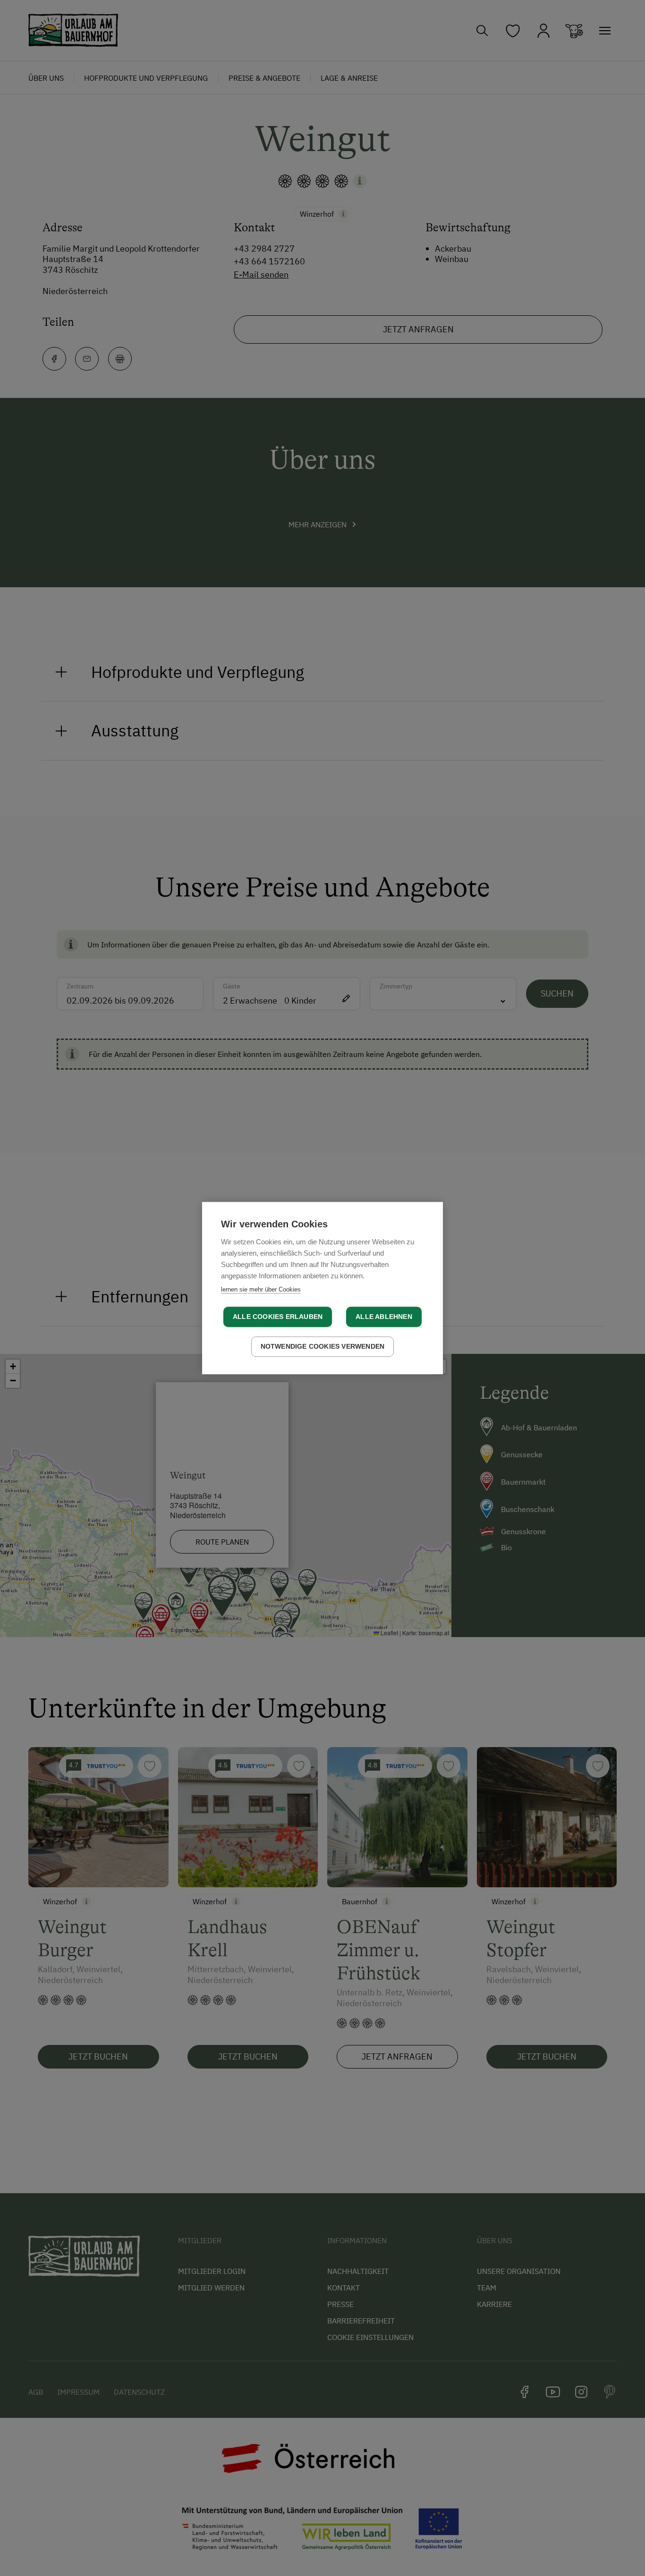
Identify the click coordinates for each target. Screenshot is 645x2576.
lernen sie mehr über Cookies (261, 1289)
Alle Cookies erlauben (278, 1317)
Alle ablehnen (384, 1317)
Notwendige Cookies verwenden (323, 1347)
